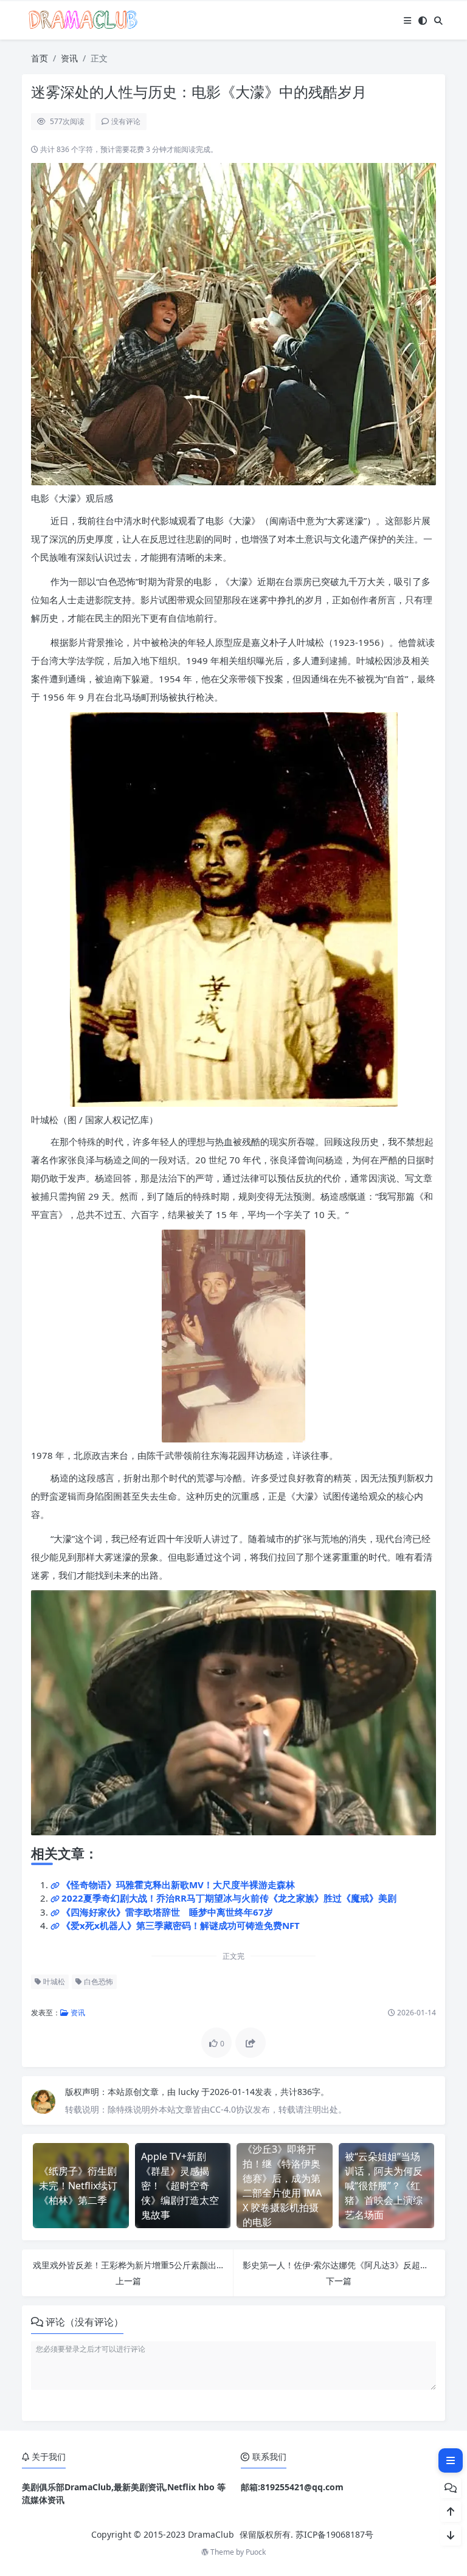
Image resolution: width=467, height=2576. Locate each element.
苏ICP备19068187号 (334, 2534)
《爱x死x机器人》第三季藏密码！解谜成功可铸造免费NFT (181, 1925)
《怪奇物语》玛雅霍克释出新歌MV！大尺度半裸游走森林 (178, 1885)
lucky (190, 2092)
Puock (256, 2552)
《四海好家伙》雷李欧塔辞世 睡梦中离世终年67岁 (167, 1912)
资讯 (69, 58)
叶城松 (53, 1982)
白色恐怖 (98, 1982)
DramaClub (211, 2534)
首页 (40, 58)
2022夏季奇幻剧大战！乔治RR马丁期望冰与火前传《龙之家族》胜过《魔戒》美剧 (229, 1898)
